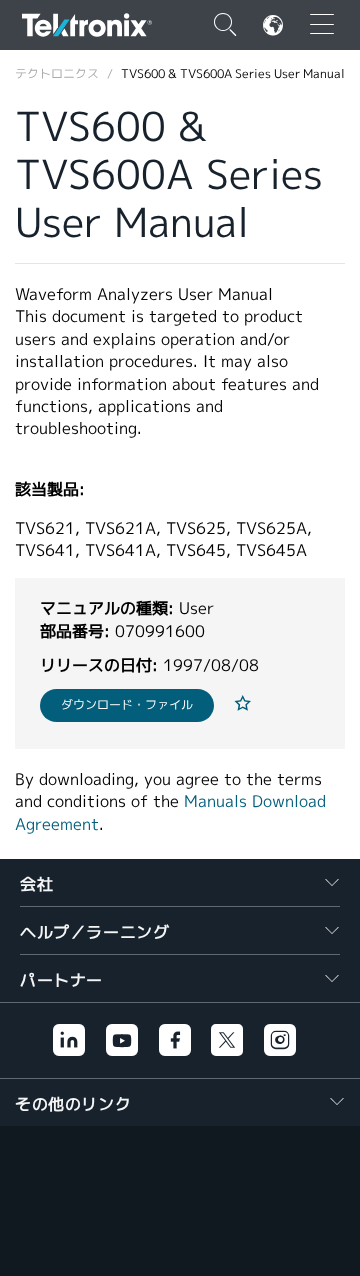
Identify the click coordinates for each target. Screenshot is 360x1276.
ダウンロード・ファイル (127, 704)
